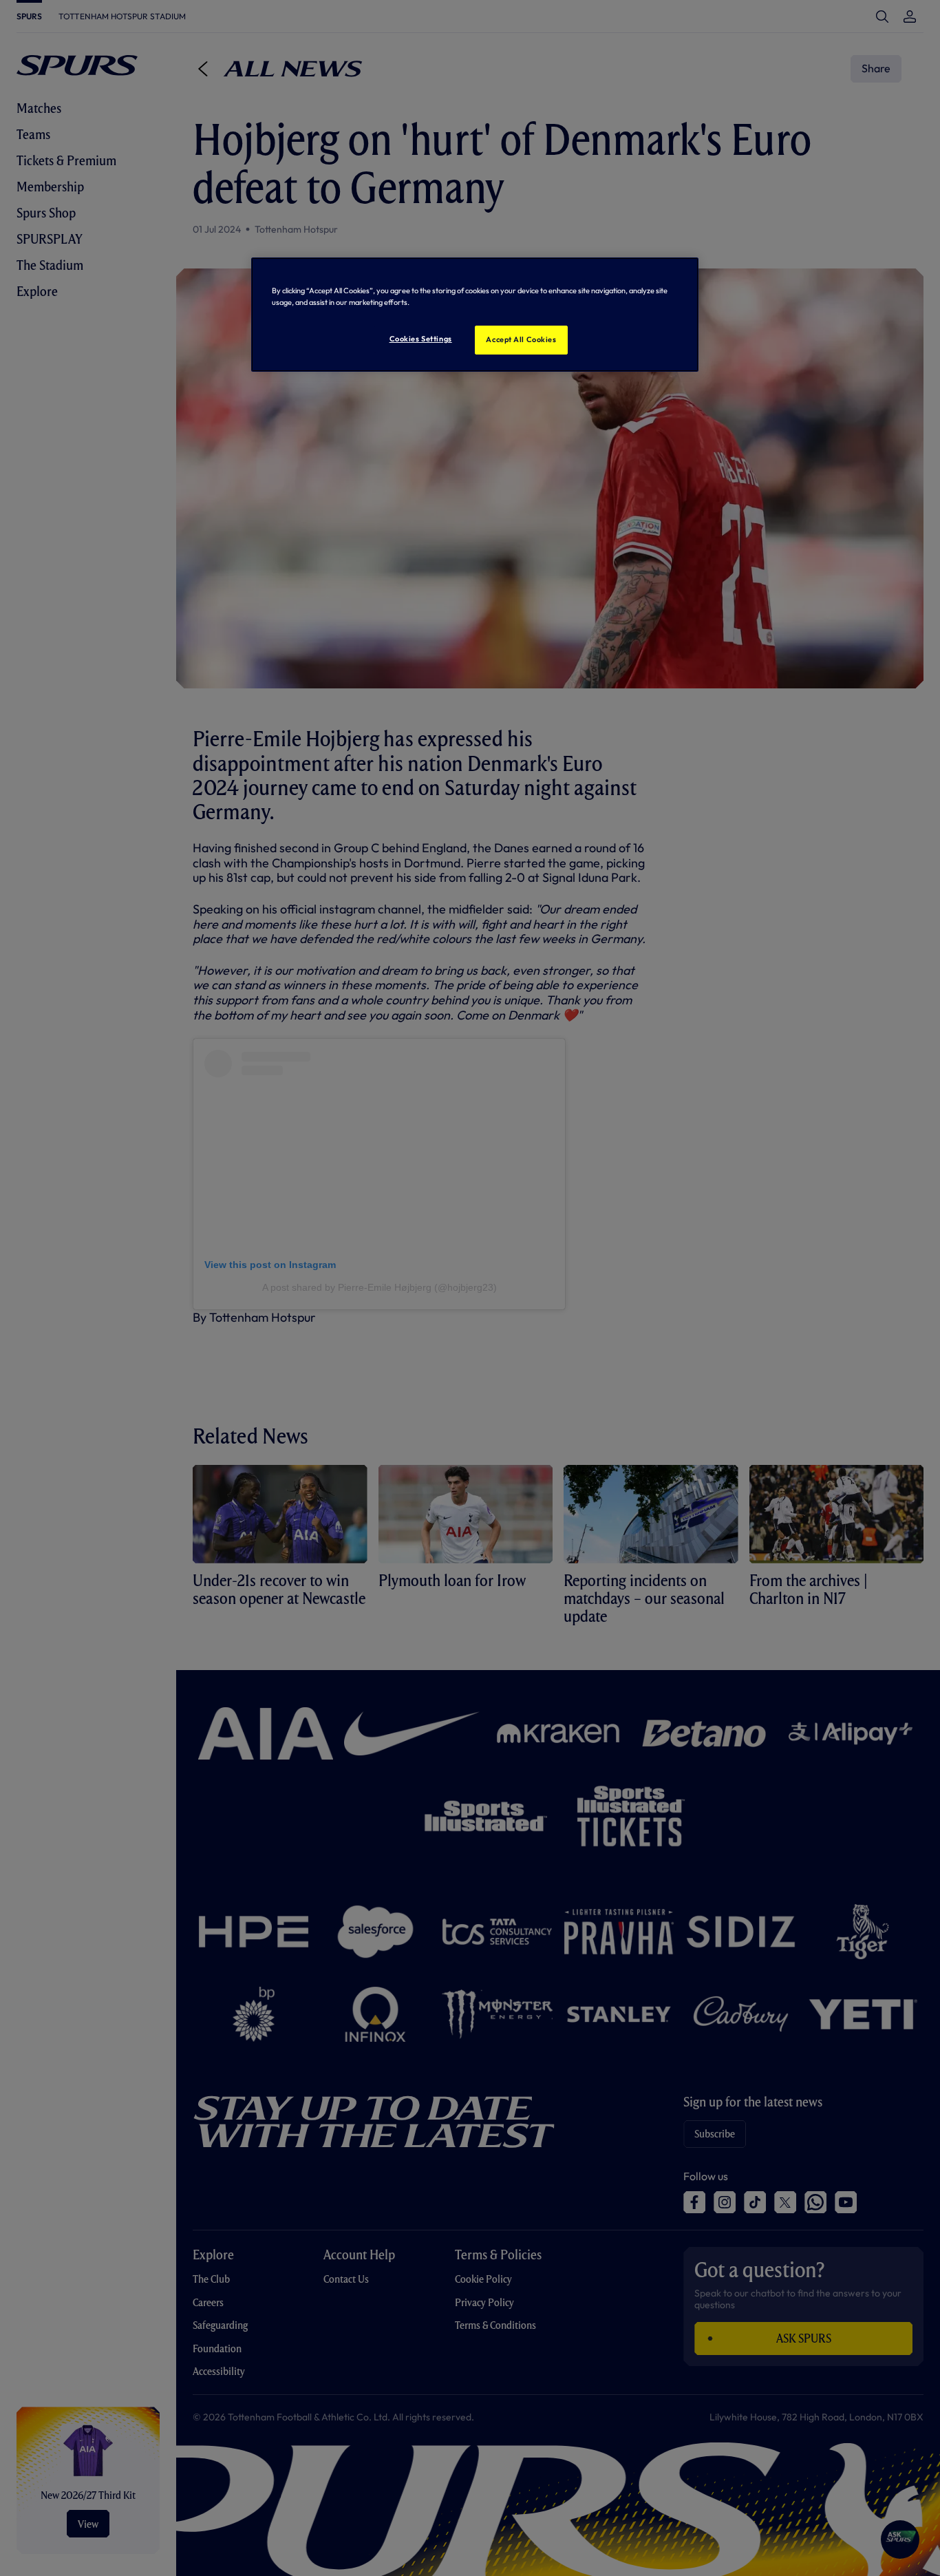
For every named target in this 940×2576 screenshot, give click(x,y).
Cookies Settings (421, 339)
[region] (475, 315)
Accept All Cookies (521, 339)
